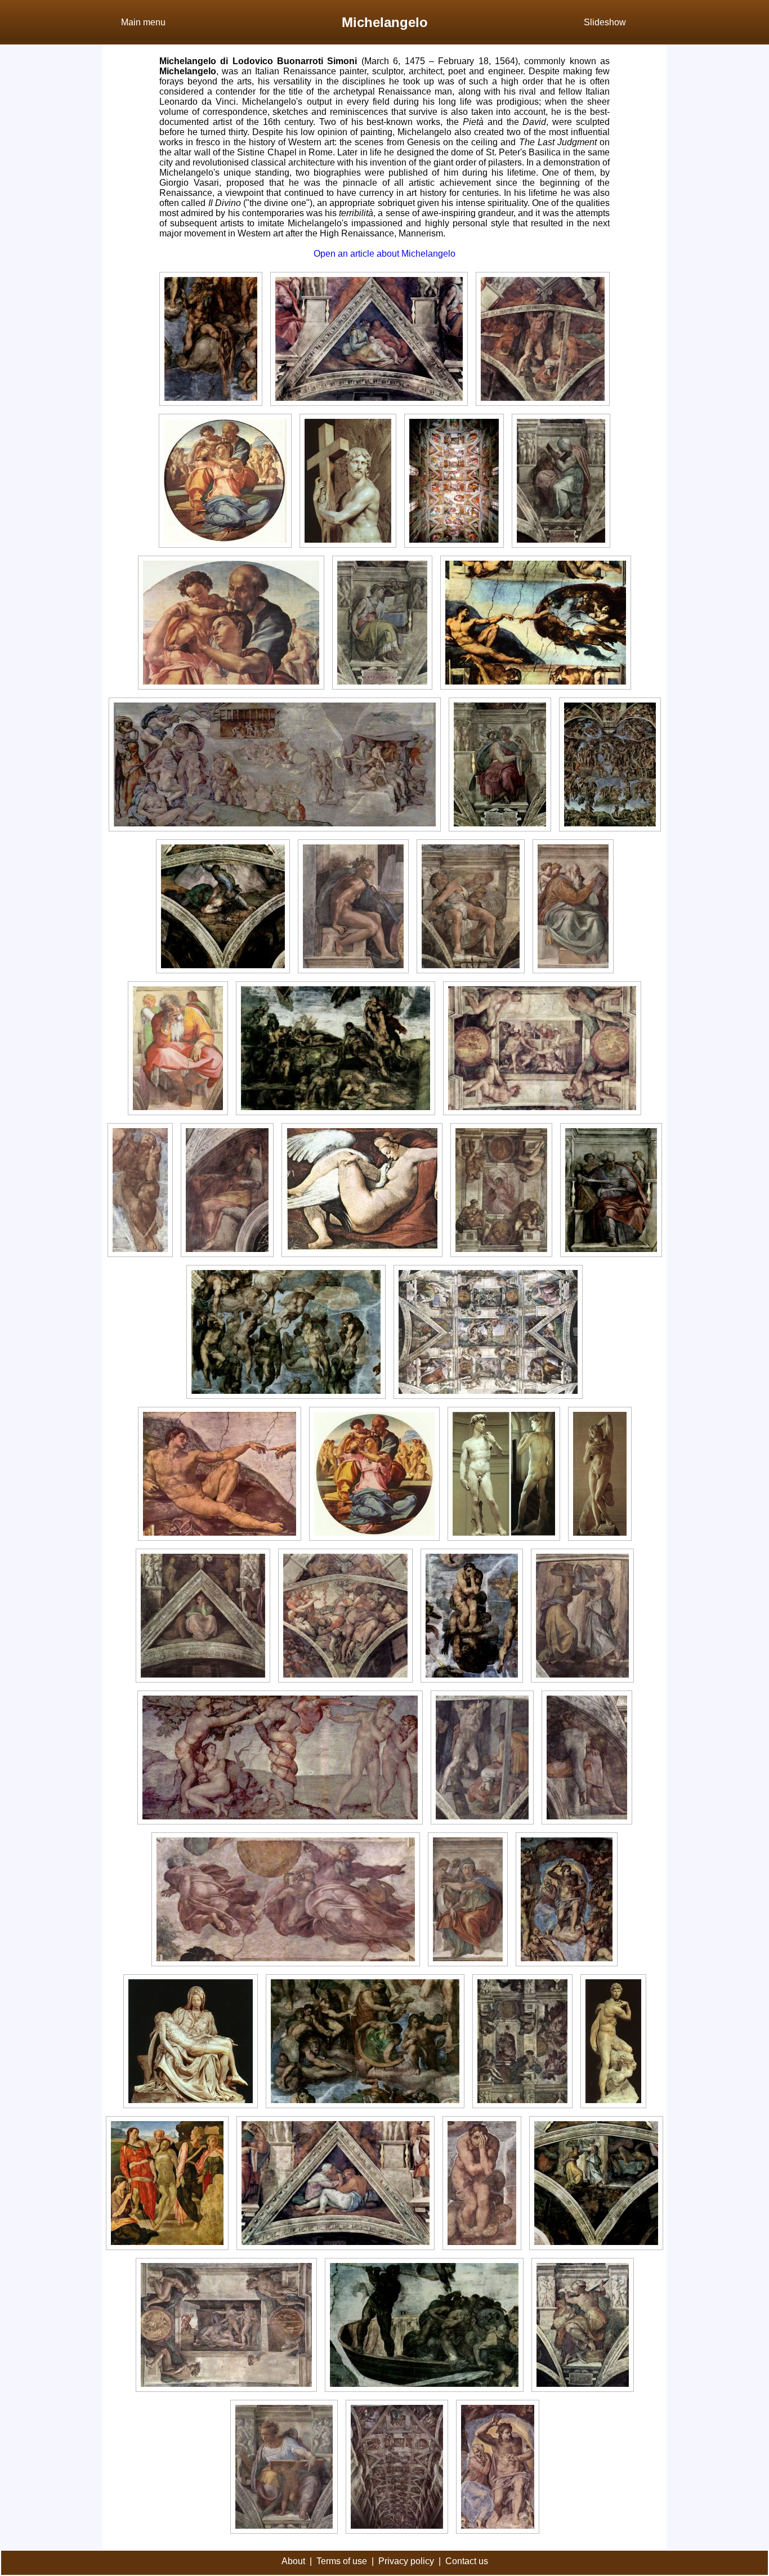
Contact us (467, 2561)
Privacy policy (406, 2561)
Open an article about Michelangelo (384, 254)
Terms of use (342, 2561)
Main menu (143, 22)
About (293, 2561)
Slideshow (605, 22)
